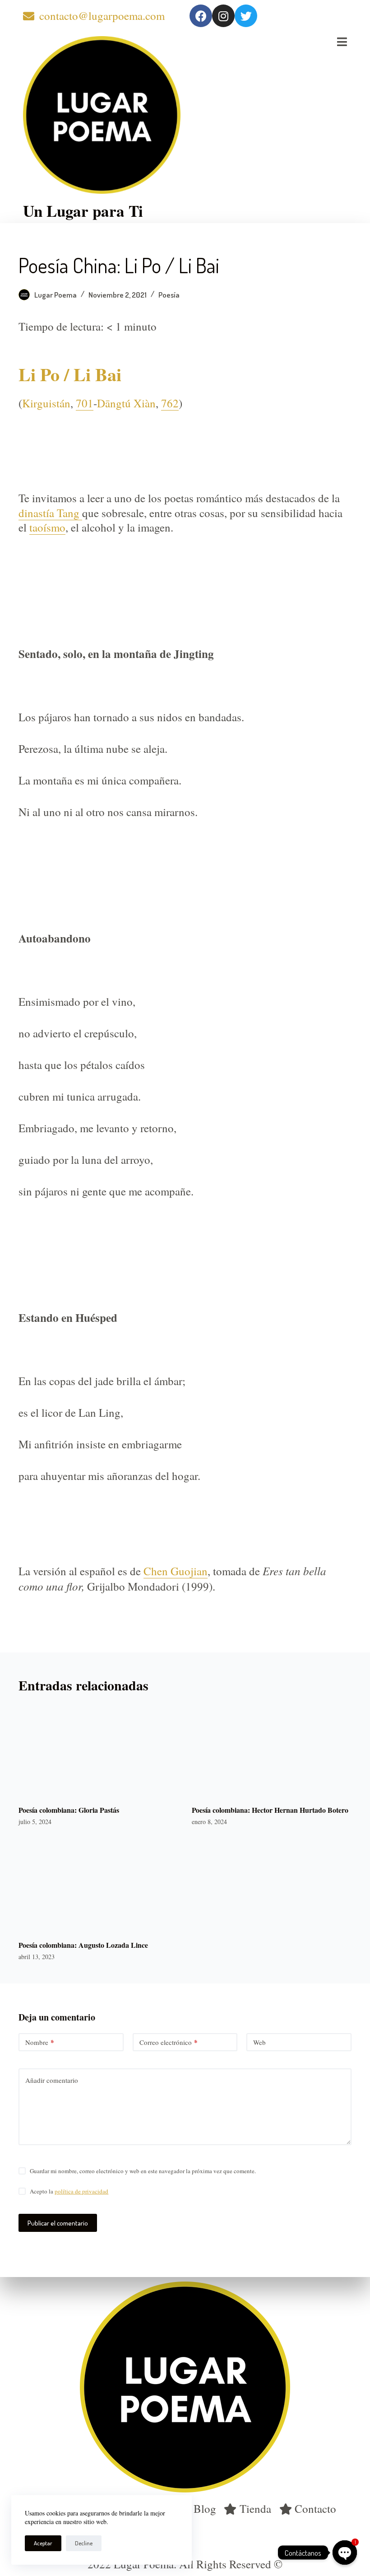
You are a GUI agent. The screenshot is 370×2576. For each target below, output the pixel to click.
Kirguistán (46, 403)
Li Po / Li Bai (70, 374)
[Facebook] (201, 16)
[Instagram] (223, 16)
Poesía (169, 295)
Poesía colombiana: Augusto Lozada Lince (83, 1945)
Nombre (40, 2042)
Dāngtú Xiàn (126, 403)
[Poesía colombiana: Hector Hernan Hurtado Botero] (272, 1749)
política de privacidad (81, 2191)
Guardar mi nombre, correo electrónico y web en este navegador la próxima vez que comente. (143, 2171)
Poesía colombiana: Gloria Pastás (69, 1810)
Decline (84, 2543)
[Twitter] (246, 16)
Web (259, 2042)
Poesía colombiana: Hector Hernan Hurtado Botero (270, 1810)
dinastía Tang (50, 513)
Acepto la (69, 2191)
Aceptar (43, 2543)
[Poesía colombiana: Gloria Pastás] (98, 1749)
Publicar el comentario (58, 2223)
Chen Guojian (176, 1571)
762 (170, 403)
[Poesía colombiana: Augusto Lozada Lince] (98, 1884)
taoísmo (47, 527)
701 (85, 403)
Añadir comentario (52, 2080)
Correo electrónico (169, 2042)
